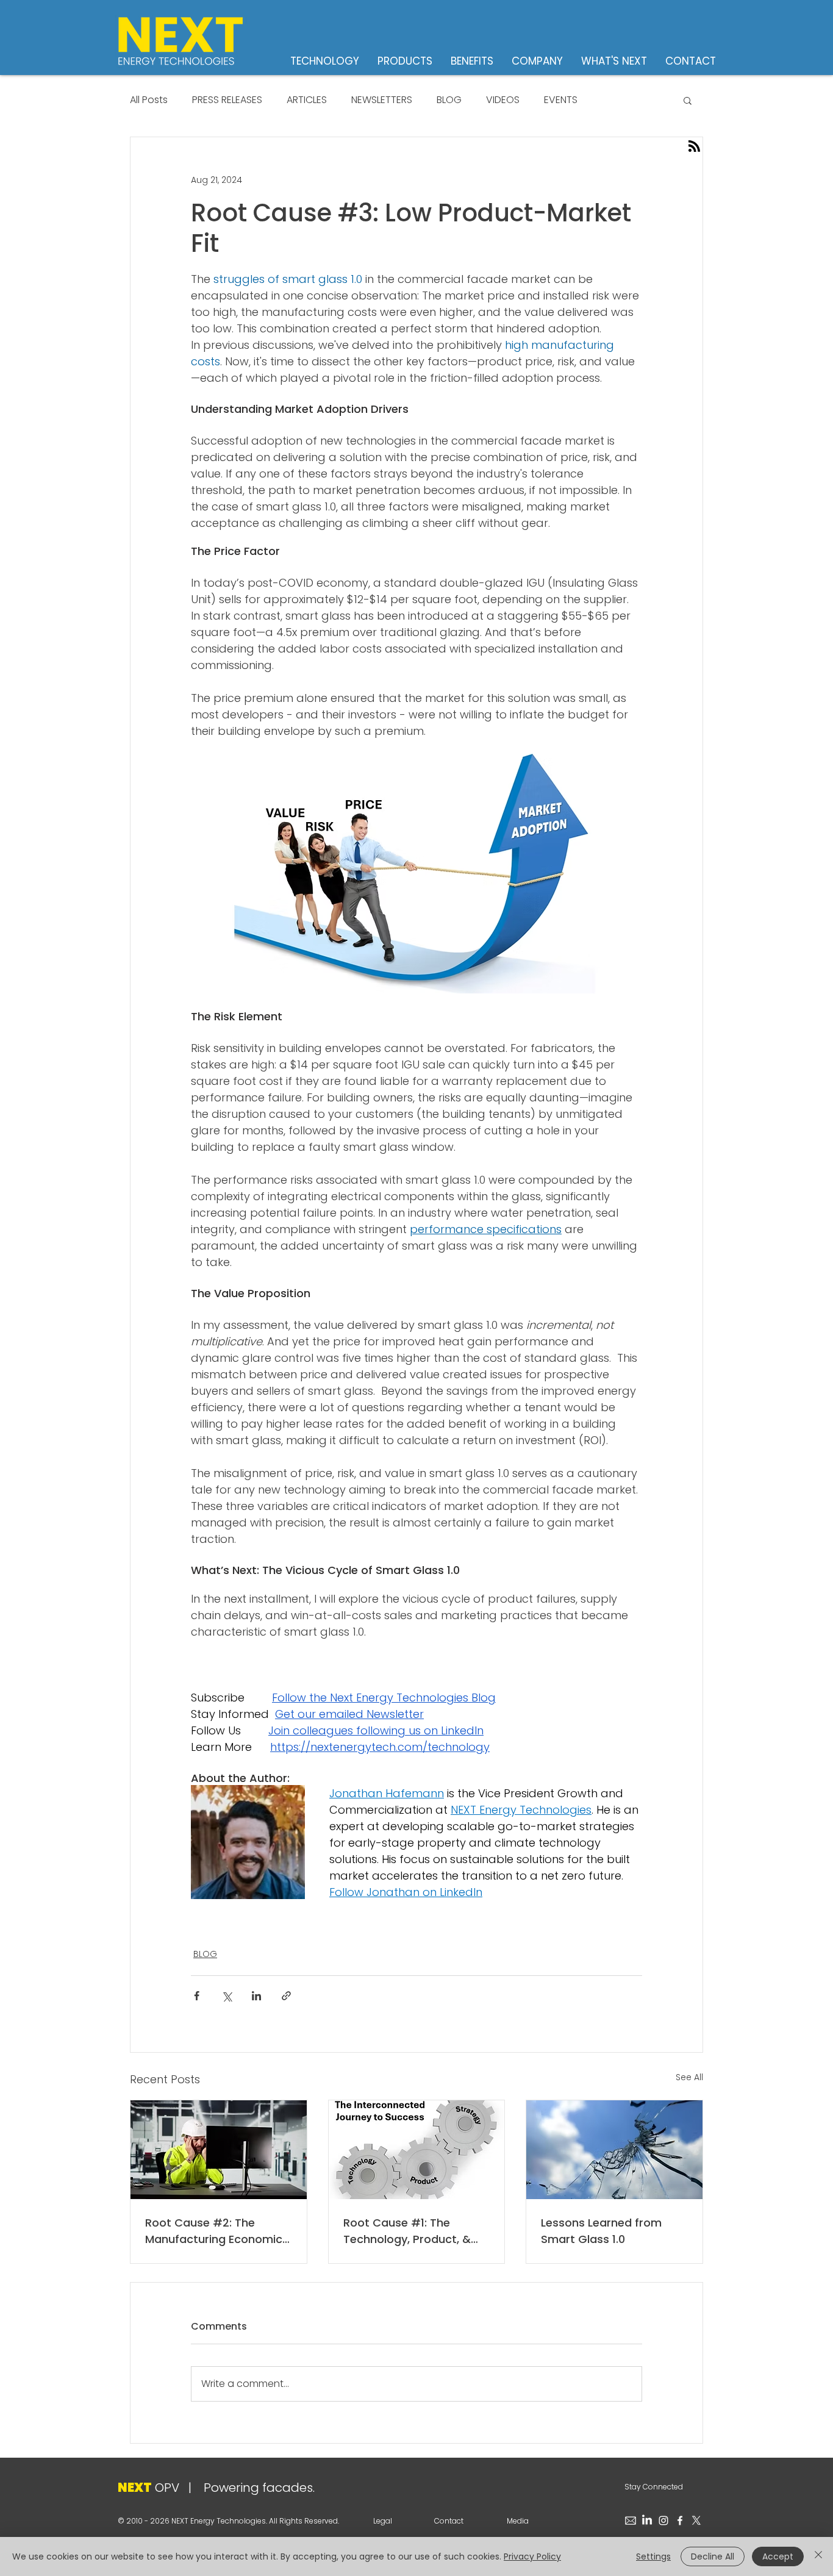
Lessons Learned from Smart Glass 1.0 (601, 2231)
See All (689, 2077)
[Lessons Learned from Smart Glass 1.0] (614, 2150)
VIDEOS (503, 100)
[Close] (818, 2556)
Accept (778, 2556)
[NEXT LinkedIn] (647, 2521)
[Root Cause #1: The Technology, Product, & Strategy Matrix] (417, 2150)
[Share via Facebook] (197, 1996)
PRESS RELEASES (227, 100)
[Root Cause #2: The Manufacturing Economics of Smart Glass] (219, 2150)
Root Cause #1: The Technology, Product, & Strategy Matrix (407, 2231)
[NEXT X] (696, 2521)
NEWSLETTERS (382, 100)
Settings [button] (653, 2556)
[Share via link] (286, 1996)
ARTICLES (307, 100)
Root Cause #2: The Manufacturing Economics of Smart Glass (217, 2231)
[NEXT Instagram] (663, 2521)
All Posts (149, 100)
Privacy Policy (532, 2556)
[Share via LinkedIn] (256, 1996)
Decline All (713, 2556)
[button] (688, 100)
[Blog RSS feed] (694, 147)
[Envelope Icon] (631, 2521)
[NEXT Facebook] (680, 2521)
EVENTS (561, 100)
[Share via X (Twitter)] (227, 1996)
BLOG (449, 100)
